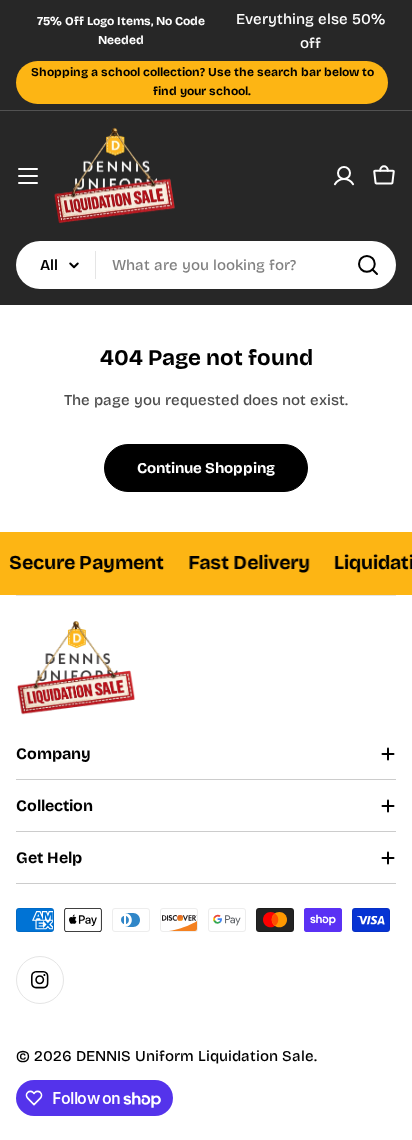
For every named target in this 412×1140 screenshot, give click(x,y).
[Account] (344, 176)
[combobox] (206, 265)
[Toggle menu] (28, 176)
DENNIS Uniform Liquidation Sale (195, 1056)
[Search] (368, 265)
